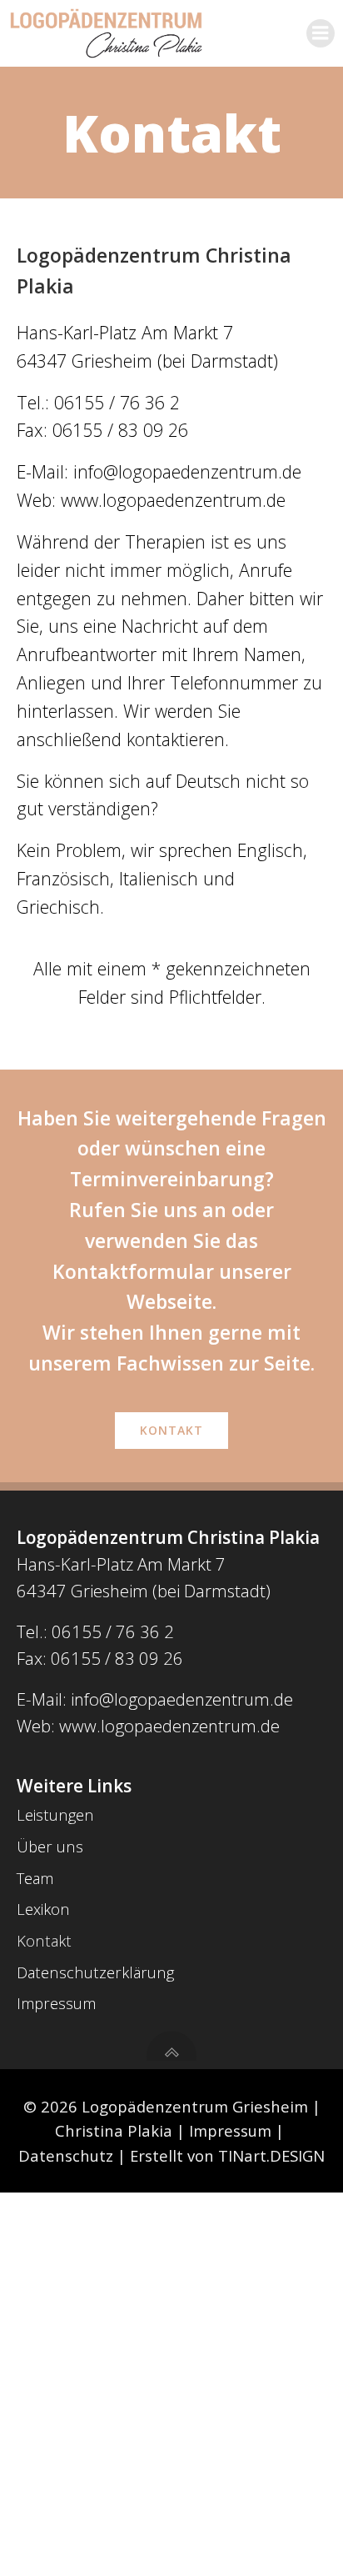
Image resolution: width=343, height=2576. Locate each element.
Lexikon (43, 1909)
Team (35, 1878)
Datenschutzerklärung (95, 1972)
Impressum (56, 2003)
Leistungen (55, 1814)
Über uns (50, 1846)
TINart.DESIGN (271, 2155)
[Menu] (321, 33)
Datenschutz (66, 2155)
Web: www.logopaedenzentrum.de (148, 1726)
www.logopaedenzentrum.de (173, 500)
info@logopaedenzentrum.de (187, 471)
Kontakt (44, 1940)
